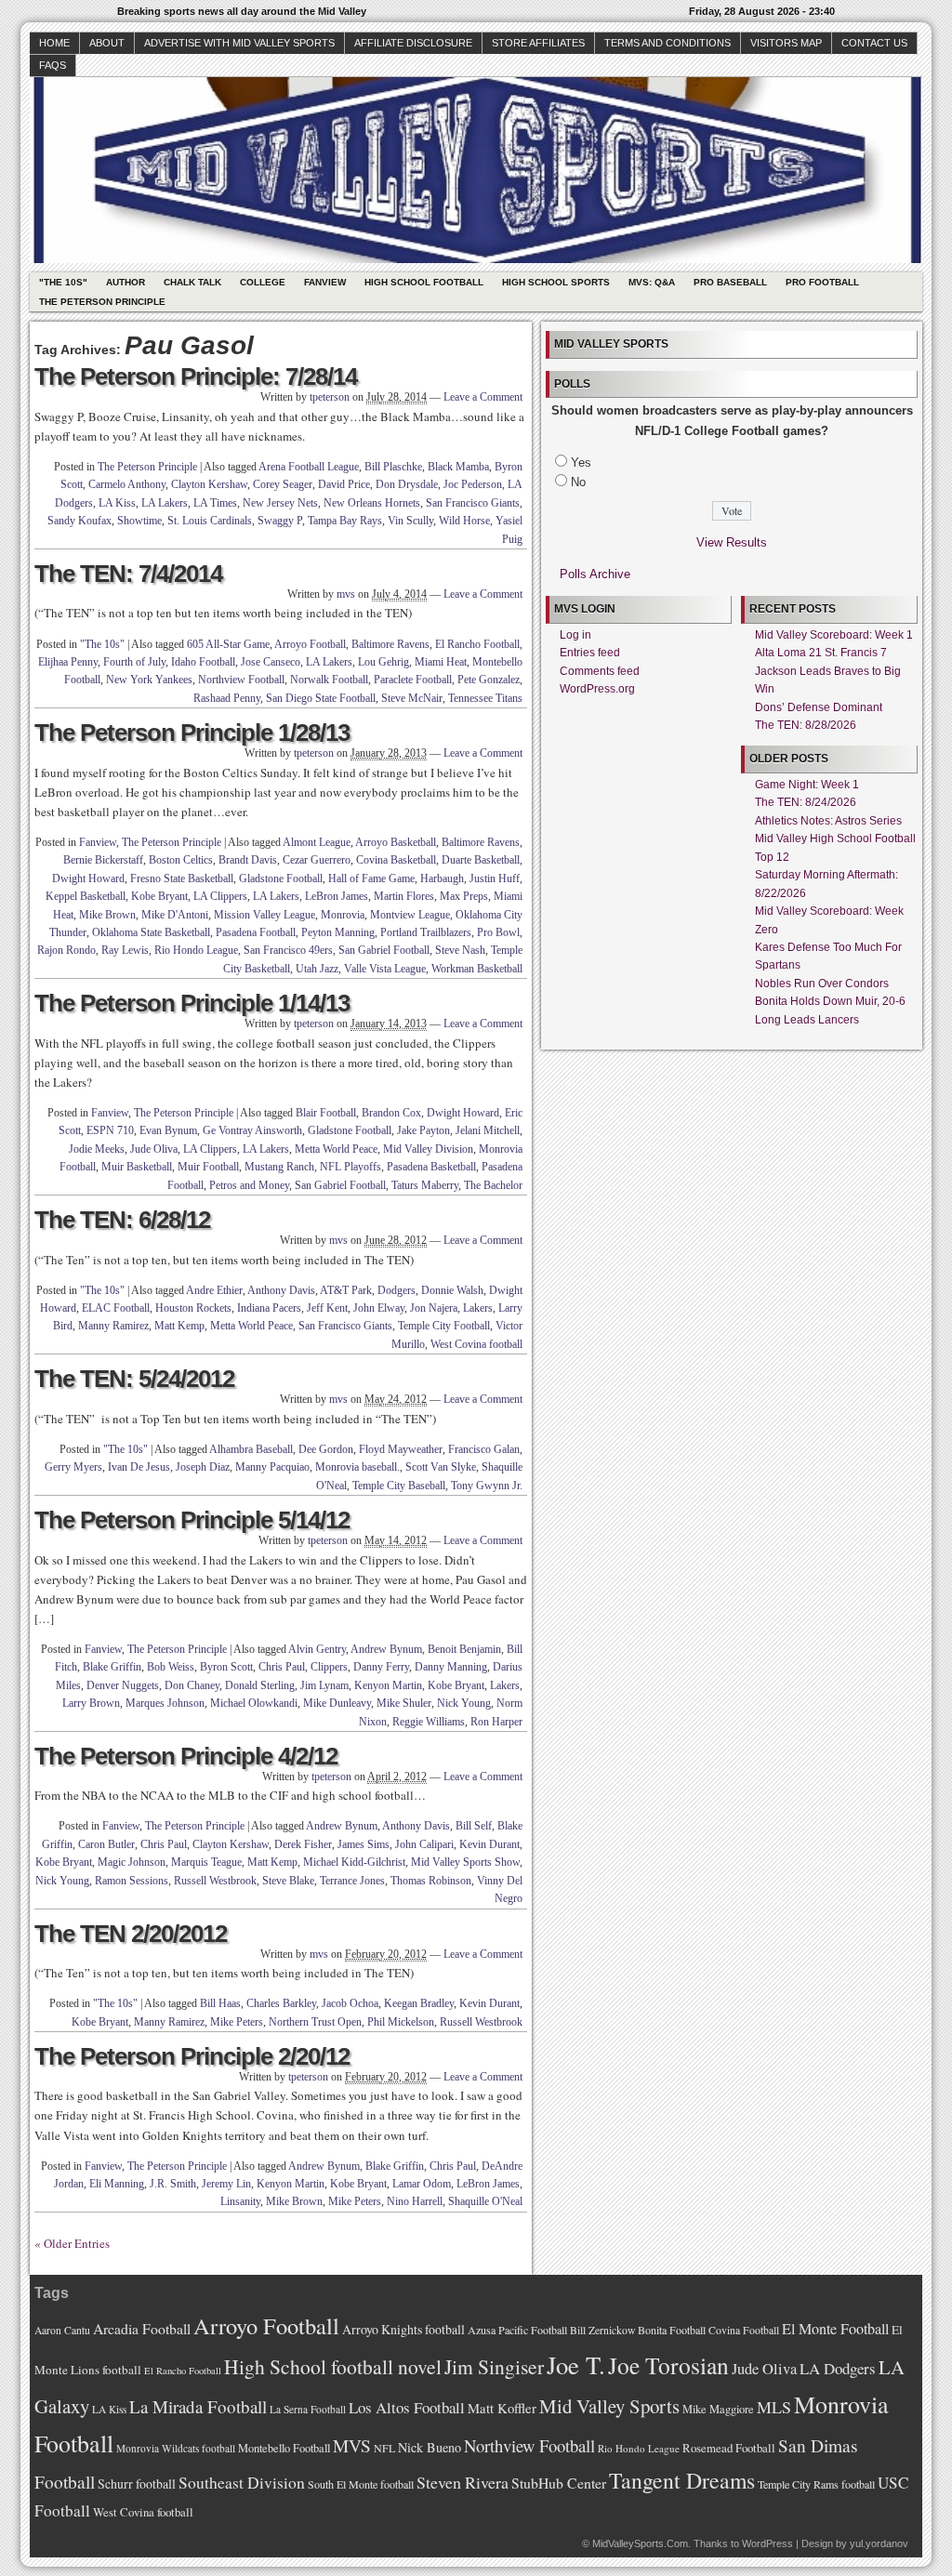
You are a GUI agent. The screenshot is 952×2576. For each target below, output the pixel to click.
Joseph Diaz (203, 1467)
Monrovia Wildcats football (176, 2448)
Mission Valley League (264, 915)
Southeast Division (242, 2482)
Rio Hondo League (196, 950)
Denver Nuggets (123, 1685)
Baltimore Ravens (390, 644)
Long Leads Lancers (807, 1020)
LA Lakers (165, 503)
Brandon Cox (391, 1113)
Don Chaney (192, 1685)
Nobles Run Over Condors (822, 984)
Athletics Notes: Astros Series (828, 821)
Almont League (317, 842)
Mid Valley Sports (609, 2406)
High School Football (424, 282)
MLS (774, 2407)
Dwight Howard (88, 878)
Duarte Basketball (481, 860)
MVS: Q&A (652, 282)
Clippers (329, 1667)
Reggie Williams (429, 1722)
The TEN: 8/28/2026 (806, 725)
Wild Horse (464, 521)
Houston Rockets (193, 1308)
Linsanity (240, 2201)
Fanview (325, 282)
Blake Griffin (112, 1667)
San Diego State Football (321, 698)
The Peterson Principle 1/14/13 (192, 1003)
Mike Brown (107, 915)
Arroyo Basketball (396, 842)
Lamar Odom (422, 2184)
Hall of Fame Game (371, 878)
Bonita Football (672, 2330)
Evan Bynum (168, 1130)
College (263, 282)
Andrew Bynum (386, 1649)
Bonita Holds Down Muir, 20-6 (830, 1001)
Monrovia (343, 915)
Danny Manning (451, 1667)
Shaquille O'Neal (485, 2201)
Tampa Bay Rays (345, 521)
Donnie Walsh (452, 1290)
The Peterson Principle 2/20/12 (192, 2056)
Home (54, 43)
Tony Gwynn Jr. (487, 1486)
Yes (581, 462)
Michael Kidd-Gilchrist (354, 1862)
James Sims (364, 1844)
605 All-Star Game (228, 644)
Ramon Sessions (132, 1881)
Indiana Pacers (269, 1308)
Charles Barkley (281, 2003)
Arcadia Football (142, 2328)
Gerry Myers (73, 1467)
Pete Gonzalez (489, 680)
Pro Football (822, 282)
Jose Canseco (271, 662)
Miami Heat (441, 662)
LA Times (215, 503)
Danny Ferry (381, 1667)
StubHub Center (559, 2483)
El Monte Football (835, 2329)
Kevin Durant (489, 1844)
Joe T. (576, 2365)
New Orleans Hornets (372, 503)
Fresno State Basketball (182, 878)
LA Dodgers (838, 2368)
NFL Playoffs (350, 1167)
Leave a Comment (483, 397)
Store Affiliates (538, 43)
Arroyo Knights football (403, 2329)
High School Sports (556, 282)
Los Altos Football (407, 2407)
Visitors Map (786, 43)
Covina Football (744, 2330)
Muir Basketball (137, 1167)
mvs (346, 594)
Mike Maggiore (718, 2409)
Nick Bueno (430, 2447)
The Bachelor (493, 1185)
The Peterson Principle (102, 302)
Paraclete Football (413, 680)
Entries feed (590, 653)
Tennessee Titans (485, 698)
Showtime (139, 521)
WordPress (767, 2543)
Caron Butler (106, 1844)
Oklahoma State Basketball (151, 932)
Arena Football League (309, 467)
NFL (384, 2448)
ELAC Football (116, 1308)
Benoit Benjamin (464, 1649)
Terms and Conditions (668, 43)
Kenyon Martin (388, 1685)
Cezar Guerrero (317, 860)
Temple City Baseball (399, 1486)
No (578, 482)
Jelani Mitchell (488, 1130)
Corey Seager (283, 484)
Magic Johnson (132, 1862)
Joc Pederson (473, 484)
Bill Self (474, 1826)
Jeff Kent (327, 1308)
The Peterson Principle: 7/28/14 (196, 376)
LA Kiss (117, 503)
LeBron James (337, 896)
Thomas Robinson (431, 1881)
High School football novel (333, 2366)
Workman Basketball (477, 969)
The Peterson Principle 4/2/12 (186, 1756)
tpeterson (330, 397)
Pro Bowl (498, 932)
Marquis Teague (206, 1862)
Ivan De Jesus (139, 1467)
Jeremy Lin (226, 2184)
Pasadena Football (256, 932)
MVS (352, 2445)
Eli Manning (117, 2184)
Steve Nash (460, 950)
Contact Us (874, 43)
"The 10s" (63, 282)
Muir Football (208, 1167)
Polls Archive (595, 574)
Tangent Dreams (682, 2480)
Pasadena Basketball (431, 1167)
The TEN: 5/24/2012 (134, 1379)
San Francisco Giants (473, 503)
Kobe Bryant (159, 896)
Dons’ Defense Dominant (819, 707)
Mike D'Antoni (175, 915)
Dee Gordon (326, 1449)
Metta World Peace (336, 1149)
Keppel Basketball (86, 896)
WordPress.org (597, 689)
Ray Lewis (125, 950)
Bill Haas (220, 2003)
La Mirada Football (198, 2406)
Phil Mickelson (401, 2022)
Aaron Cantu (62, 2330)
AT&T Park (346, 1290)
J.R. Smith (173, 2184)
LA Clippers (220, 896)
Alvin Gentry (317, 1649)
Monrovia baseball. (357, 1467)
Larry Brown (91, 1703)
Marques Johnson (165, 1703)
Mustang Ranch (279, 1167)
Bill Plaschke (393, 467)
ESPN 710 (110, 1130)
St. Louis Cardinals (210, 521)
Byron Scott (226, 1667)
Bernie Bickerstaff (103, 860)
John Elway (379, 1308)
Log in (575, 635)
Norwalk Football (329, 680)
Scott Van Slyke (441, 1467)
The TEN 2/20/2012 (131, 1934)
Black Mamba (458, 467)
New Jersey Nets (280, 503)
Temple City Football (444, 1326)
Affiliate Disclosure (413, 43)
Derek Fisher (303, 1844)
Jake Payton (423, 1130)
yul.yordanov (879, 2543)
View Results (732, 542)
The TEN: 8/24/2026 (806, 802)
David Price (344, 484)
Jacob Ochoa (350, 2003)
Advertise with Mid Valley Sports (239, 43)
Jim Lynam (324, 1685)
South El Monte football (361, 2484)
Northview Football (241, 680)
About (107, 43)
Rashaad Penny (227, 698)
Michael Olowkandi (254, 1703)
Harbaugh (442, 878)
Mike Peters (237, 2022)
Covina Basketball (396, 860)
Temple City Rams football (816, 2484)
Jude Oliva (154, 1149)
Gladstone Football (281, 878)
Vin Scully (410, 521)
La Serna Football (308, 2409)
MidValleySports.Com (640, 2543)
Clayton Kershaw (209, 484)
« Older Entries (72, 2243)
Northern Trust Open (315, 2022)
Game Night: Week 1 (807, 785)
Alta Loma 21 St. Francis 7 (821, 653)
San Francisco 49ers (288, 950)
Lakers (478, 1308)
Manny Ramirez (113, 1326)
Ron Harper (496, 1722)
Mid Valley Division (428, 1149)
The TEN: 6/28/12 (122, 1220)
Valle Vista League (385, 969)
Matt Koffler (502, 2408)
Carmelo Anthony (127, 484)
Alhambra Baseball (251, 1449)
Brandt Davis (248, 860)
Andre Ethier (214, 1290)
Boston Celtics (181, 860)
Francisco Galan (484, 1449)
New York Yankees (149, 680)
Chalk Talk (192, 282)
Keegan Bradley (419, 2003)
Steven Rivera (463, 2482)
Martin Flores (404, 896)
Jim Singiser (494, 2366)
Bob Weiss (171, 1667)
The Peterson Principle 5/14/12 (192, 1520)
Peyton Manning (338, 932)
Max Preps (464, 896)
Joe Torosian (668, 2365)
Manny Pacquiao (272, 1467)
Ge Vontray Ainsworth (252, 1130)
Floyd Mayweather (401, 1449)
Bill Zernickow (602, 2330)
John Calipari (424, 1844)
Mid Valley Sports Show (465, 1862)
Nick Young (464, 1703)
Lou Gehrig (383, 662)
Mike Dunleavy (337, 1703)
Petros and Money (249, 1185)
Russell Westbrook (215, 1881)
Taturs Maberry (425, 1185)
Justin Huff (495, 878)
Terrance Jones (352, 1881)
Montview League (410, 915)
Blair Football (326, 1113)
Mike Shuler (404, 1703)
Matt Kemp (179, 1326)
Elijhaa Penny (68, 662)
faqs (53, 65)
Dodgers (397, 1290)
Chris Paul (282, 1667)
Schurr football (137, 2484)
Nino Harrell (415, 2201)
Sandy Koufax (79, 521)
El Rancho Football (477, 644)
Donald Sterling (260, 1685)
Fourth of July (134, 662)
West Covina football (476, 1344)
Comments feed (600, 671)
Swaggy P (280, 521)
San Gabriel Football (384, 950)
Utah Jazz (317, 969)
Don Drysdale (407, 484)
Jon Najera (434, 1308)
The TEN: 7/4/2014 (128, 574)
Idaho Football (203, 662)
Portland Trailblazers (426, 932)
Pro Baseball (730, 282)
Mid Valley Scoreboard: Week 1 (834, 635)
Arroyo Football (310, 644)
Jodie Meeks (97, 1149)
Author (126, 282)
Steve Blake (288, 1881)
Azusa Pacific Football (517, 2330)
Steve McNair (412, 698)
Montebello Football (284, 2448)
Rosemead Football (729, 2448)
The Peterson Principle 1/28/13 (192, 733)
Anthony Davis (281, 1290)
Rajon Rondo (66, 950)
